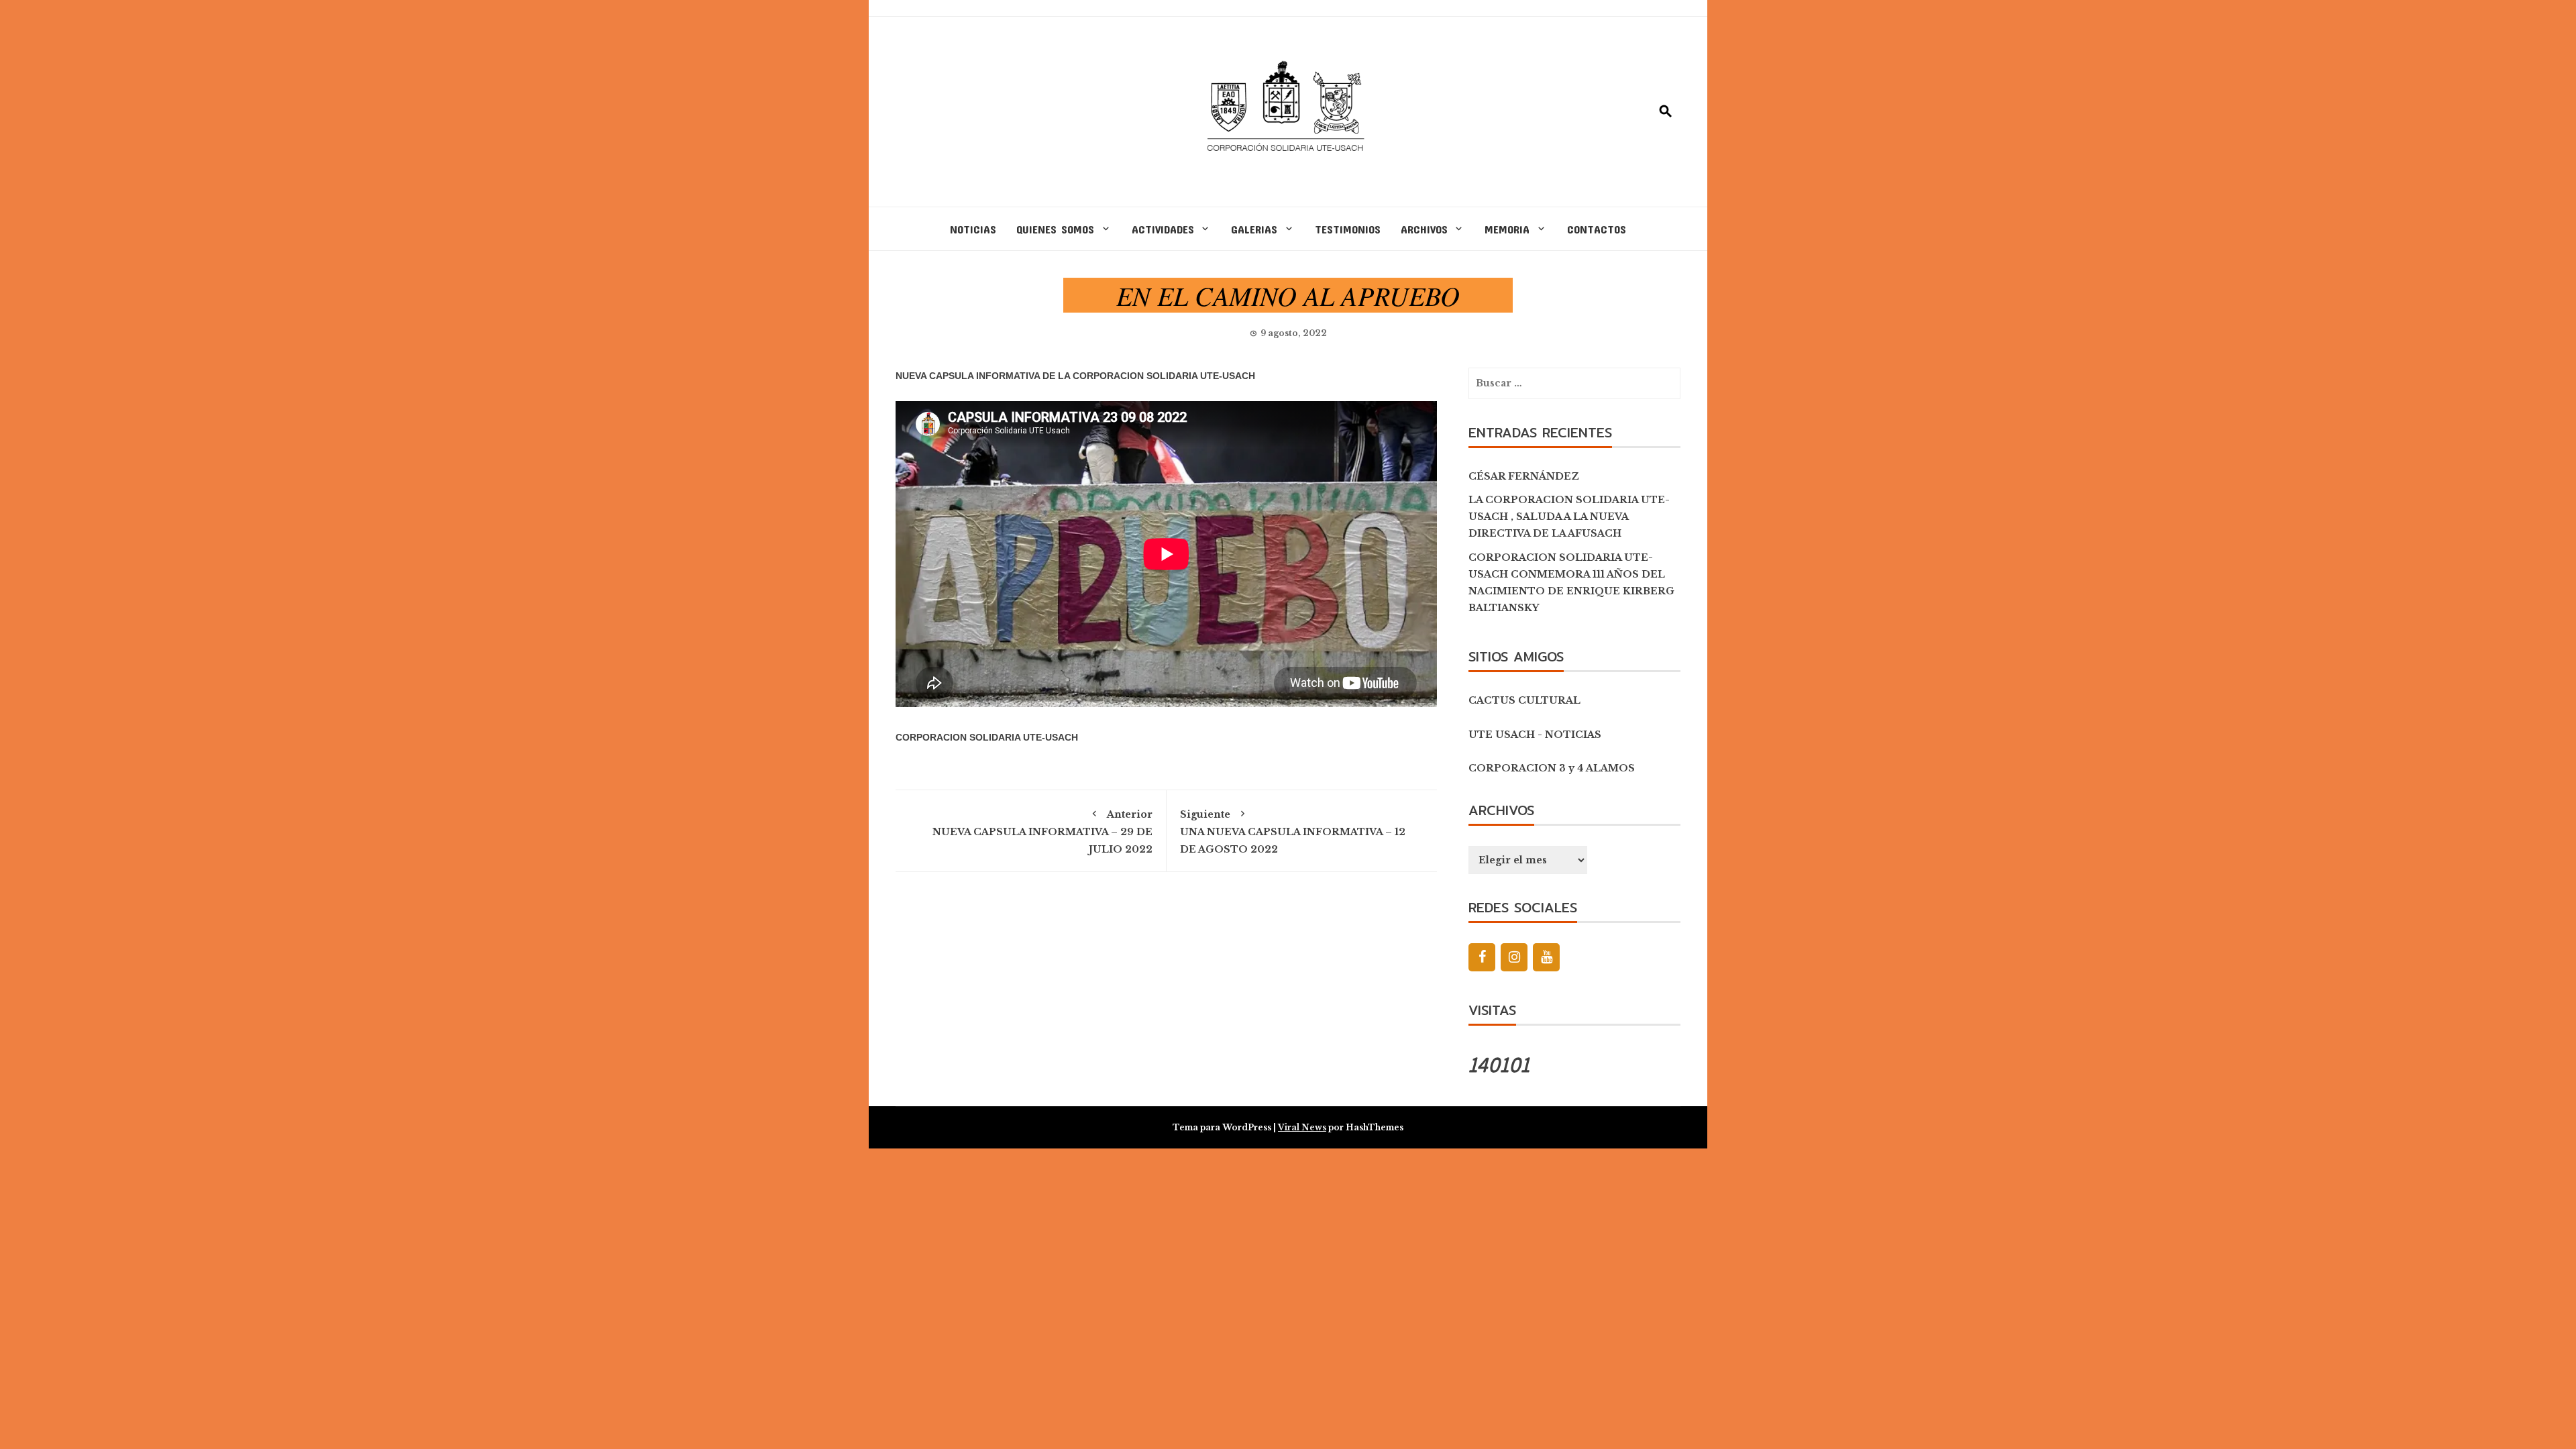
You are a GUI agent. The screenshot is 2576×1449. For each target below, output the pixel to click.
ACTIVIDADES (1163, 229)
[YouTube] (1546, 957)
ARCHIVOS (1424, 229)
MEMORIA (1507, 229)
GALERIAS (1254, 229)
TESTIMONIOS (1348, 229)
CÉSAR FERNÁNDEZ (1524, 476)
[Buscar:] (1574, 383)
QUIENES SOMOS (1055, 229)
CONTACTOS (1597, 229)
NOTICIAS (973, 229)
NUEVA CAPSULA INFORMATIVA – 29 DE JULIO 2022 (1042, 831)
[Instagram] (1514, 957)
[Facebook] (1482, 957)
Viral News (1302, 1127)
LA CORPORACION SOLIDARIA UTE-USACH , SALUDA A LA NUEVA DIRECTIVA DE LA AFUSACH (1569, 517)
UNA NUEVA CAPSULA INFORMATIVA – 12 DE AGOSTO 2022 (1293, 831)
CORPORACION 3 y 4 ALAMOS (1552, 768)
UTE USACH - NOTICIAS (1535, 735)
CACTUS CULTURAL (1524, 700)
